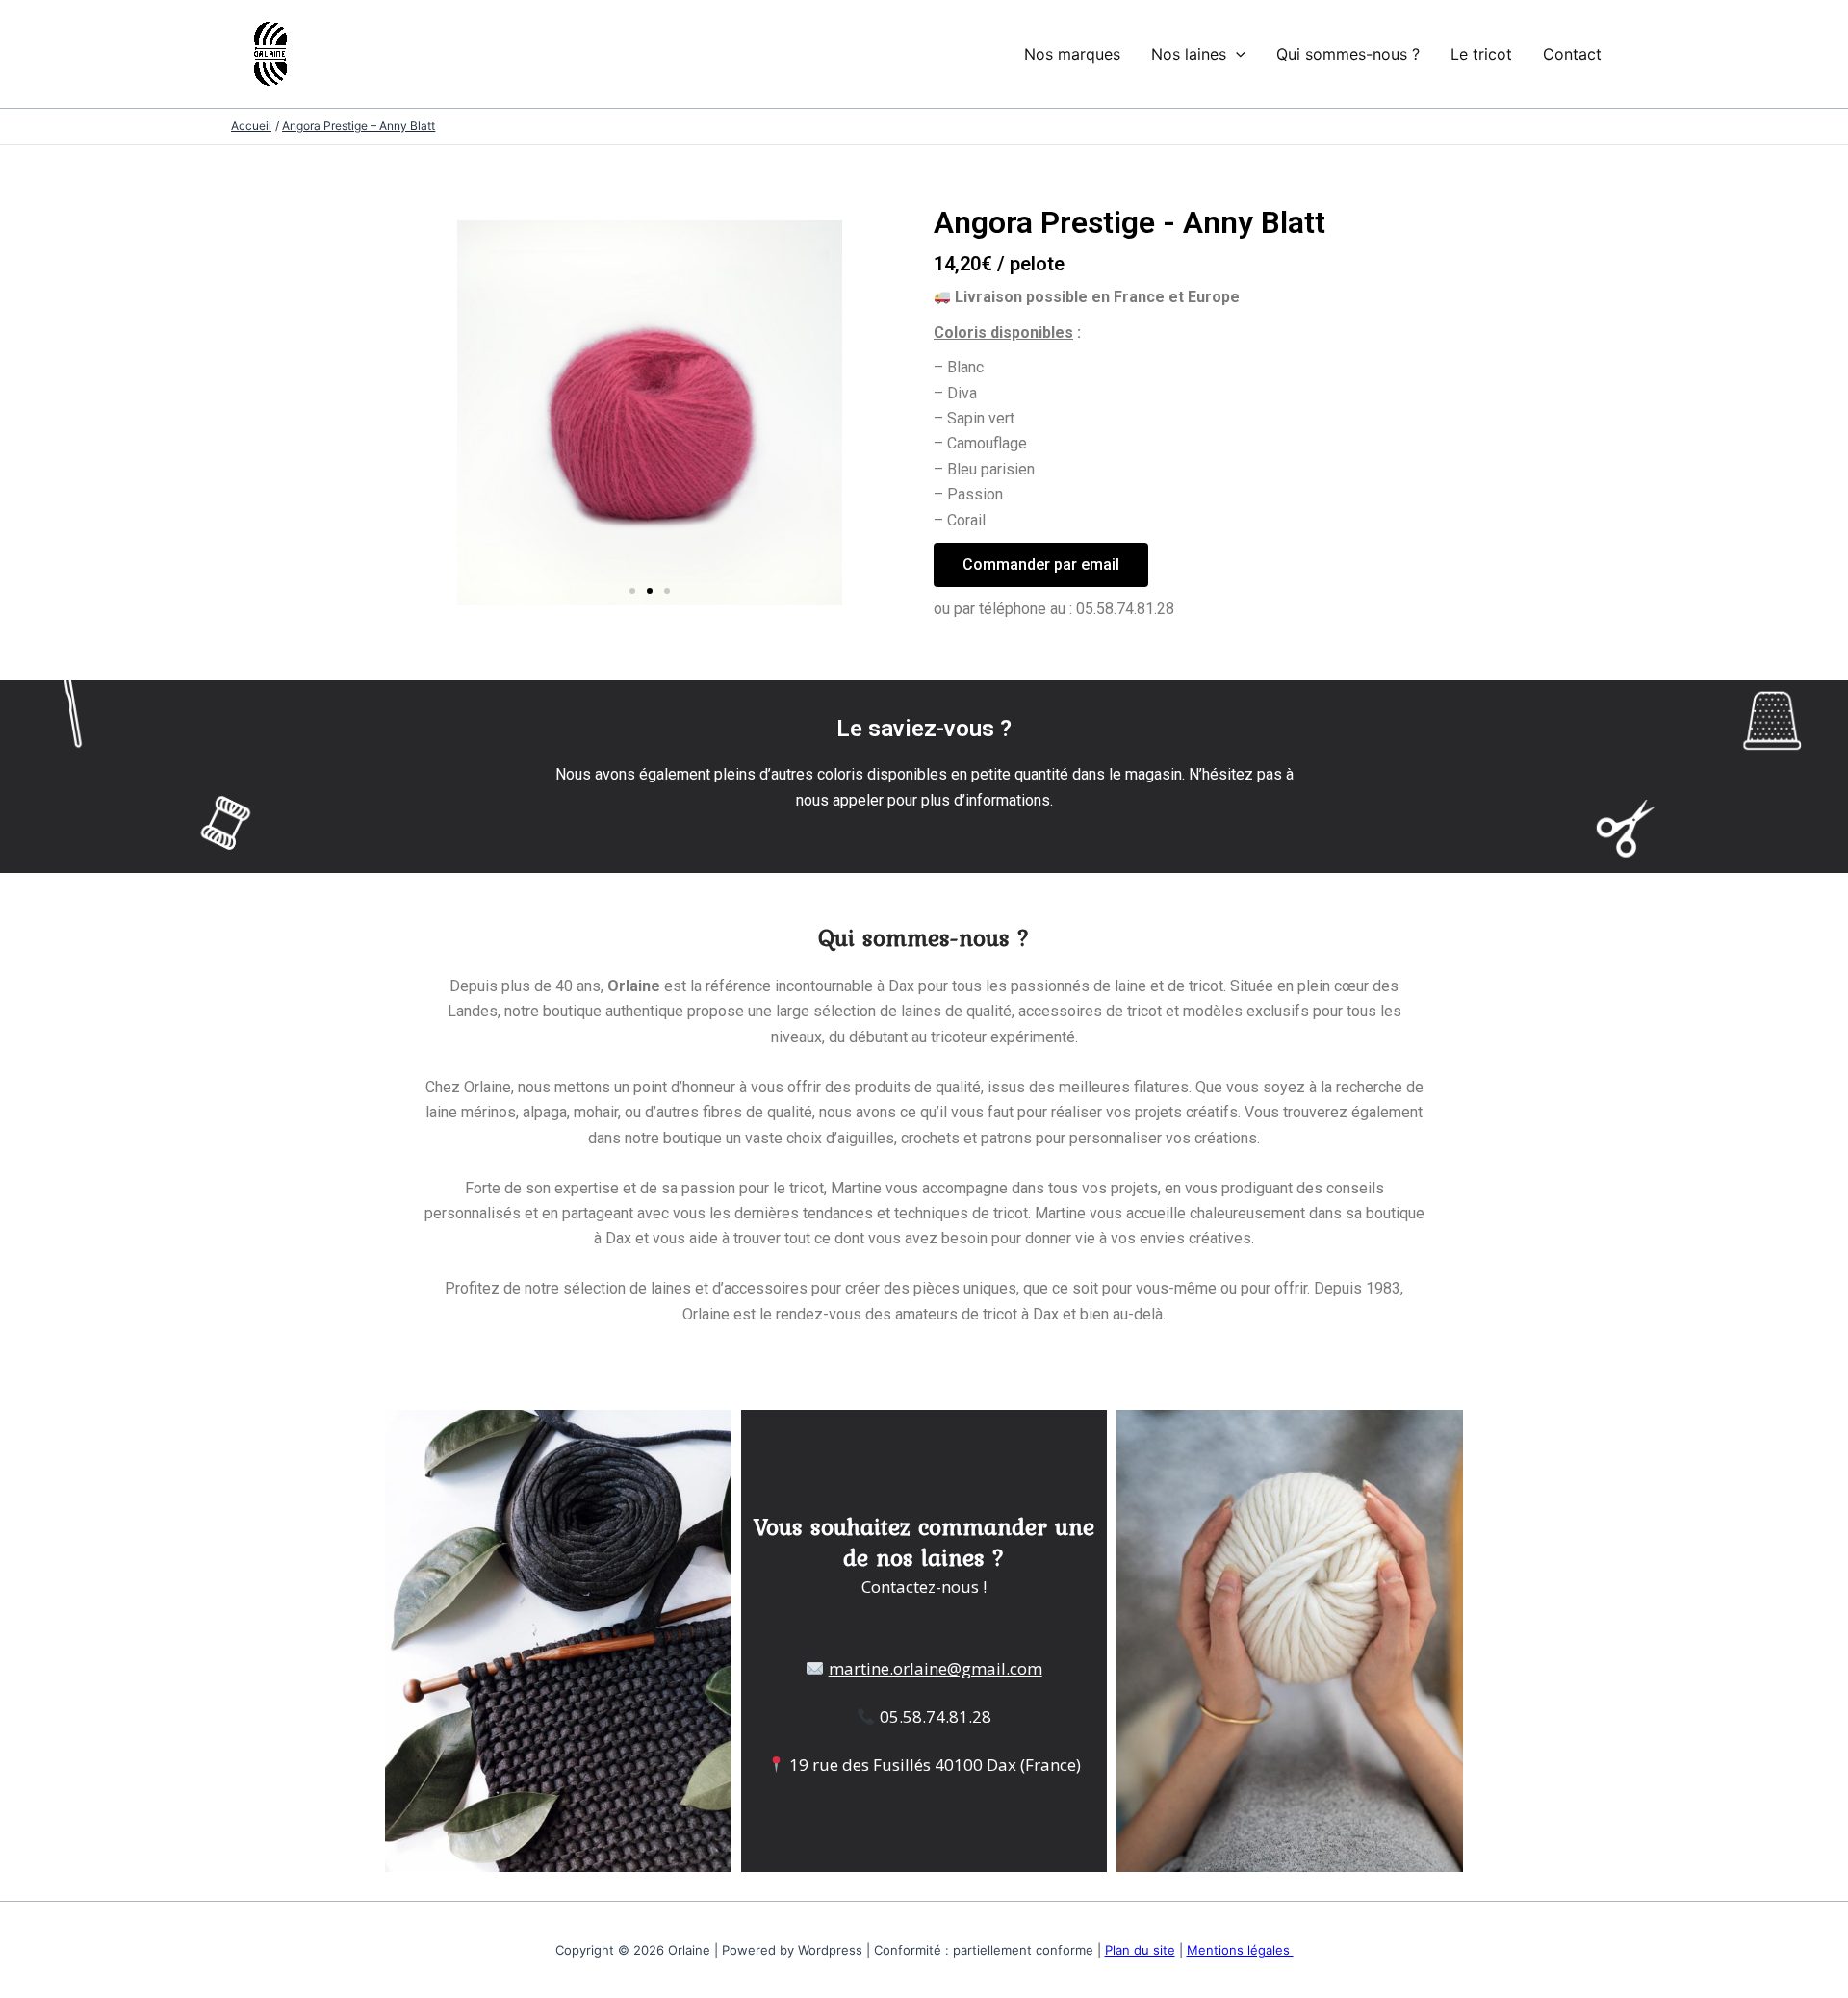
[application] (1236, 54)
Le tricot (1481, 54)
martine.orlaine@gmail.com (936, 1668)
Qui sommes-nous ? (1348, 54)
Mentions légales (1240, 1950)
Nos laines (1189, 54)
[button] (632, 591)
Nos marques (1072, 54)
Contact (1572, 54)
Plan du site (1140, 1950)
